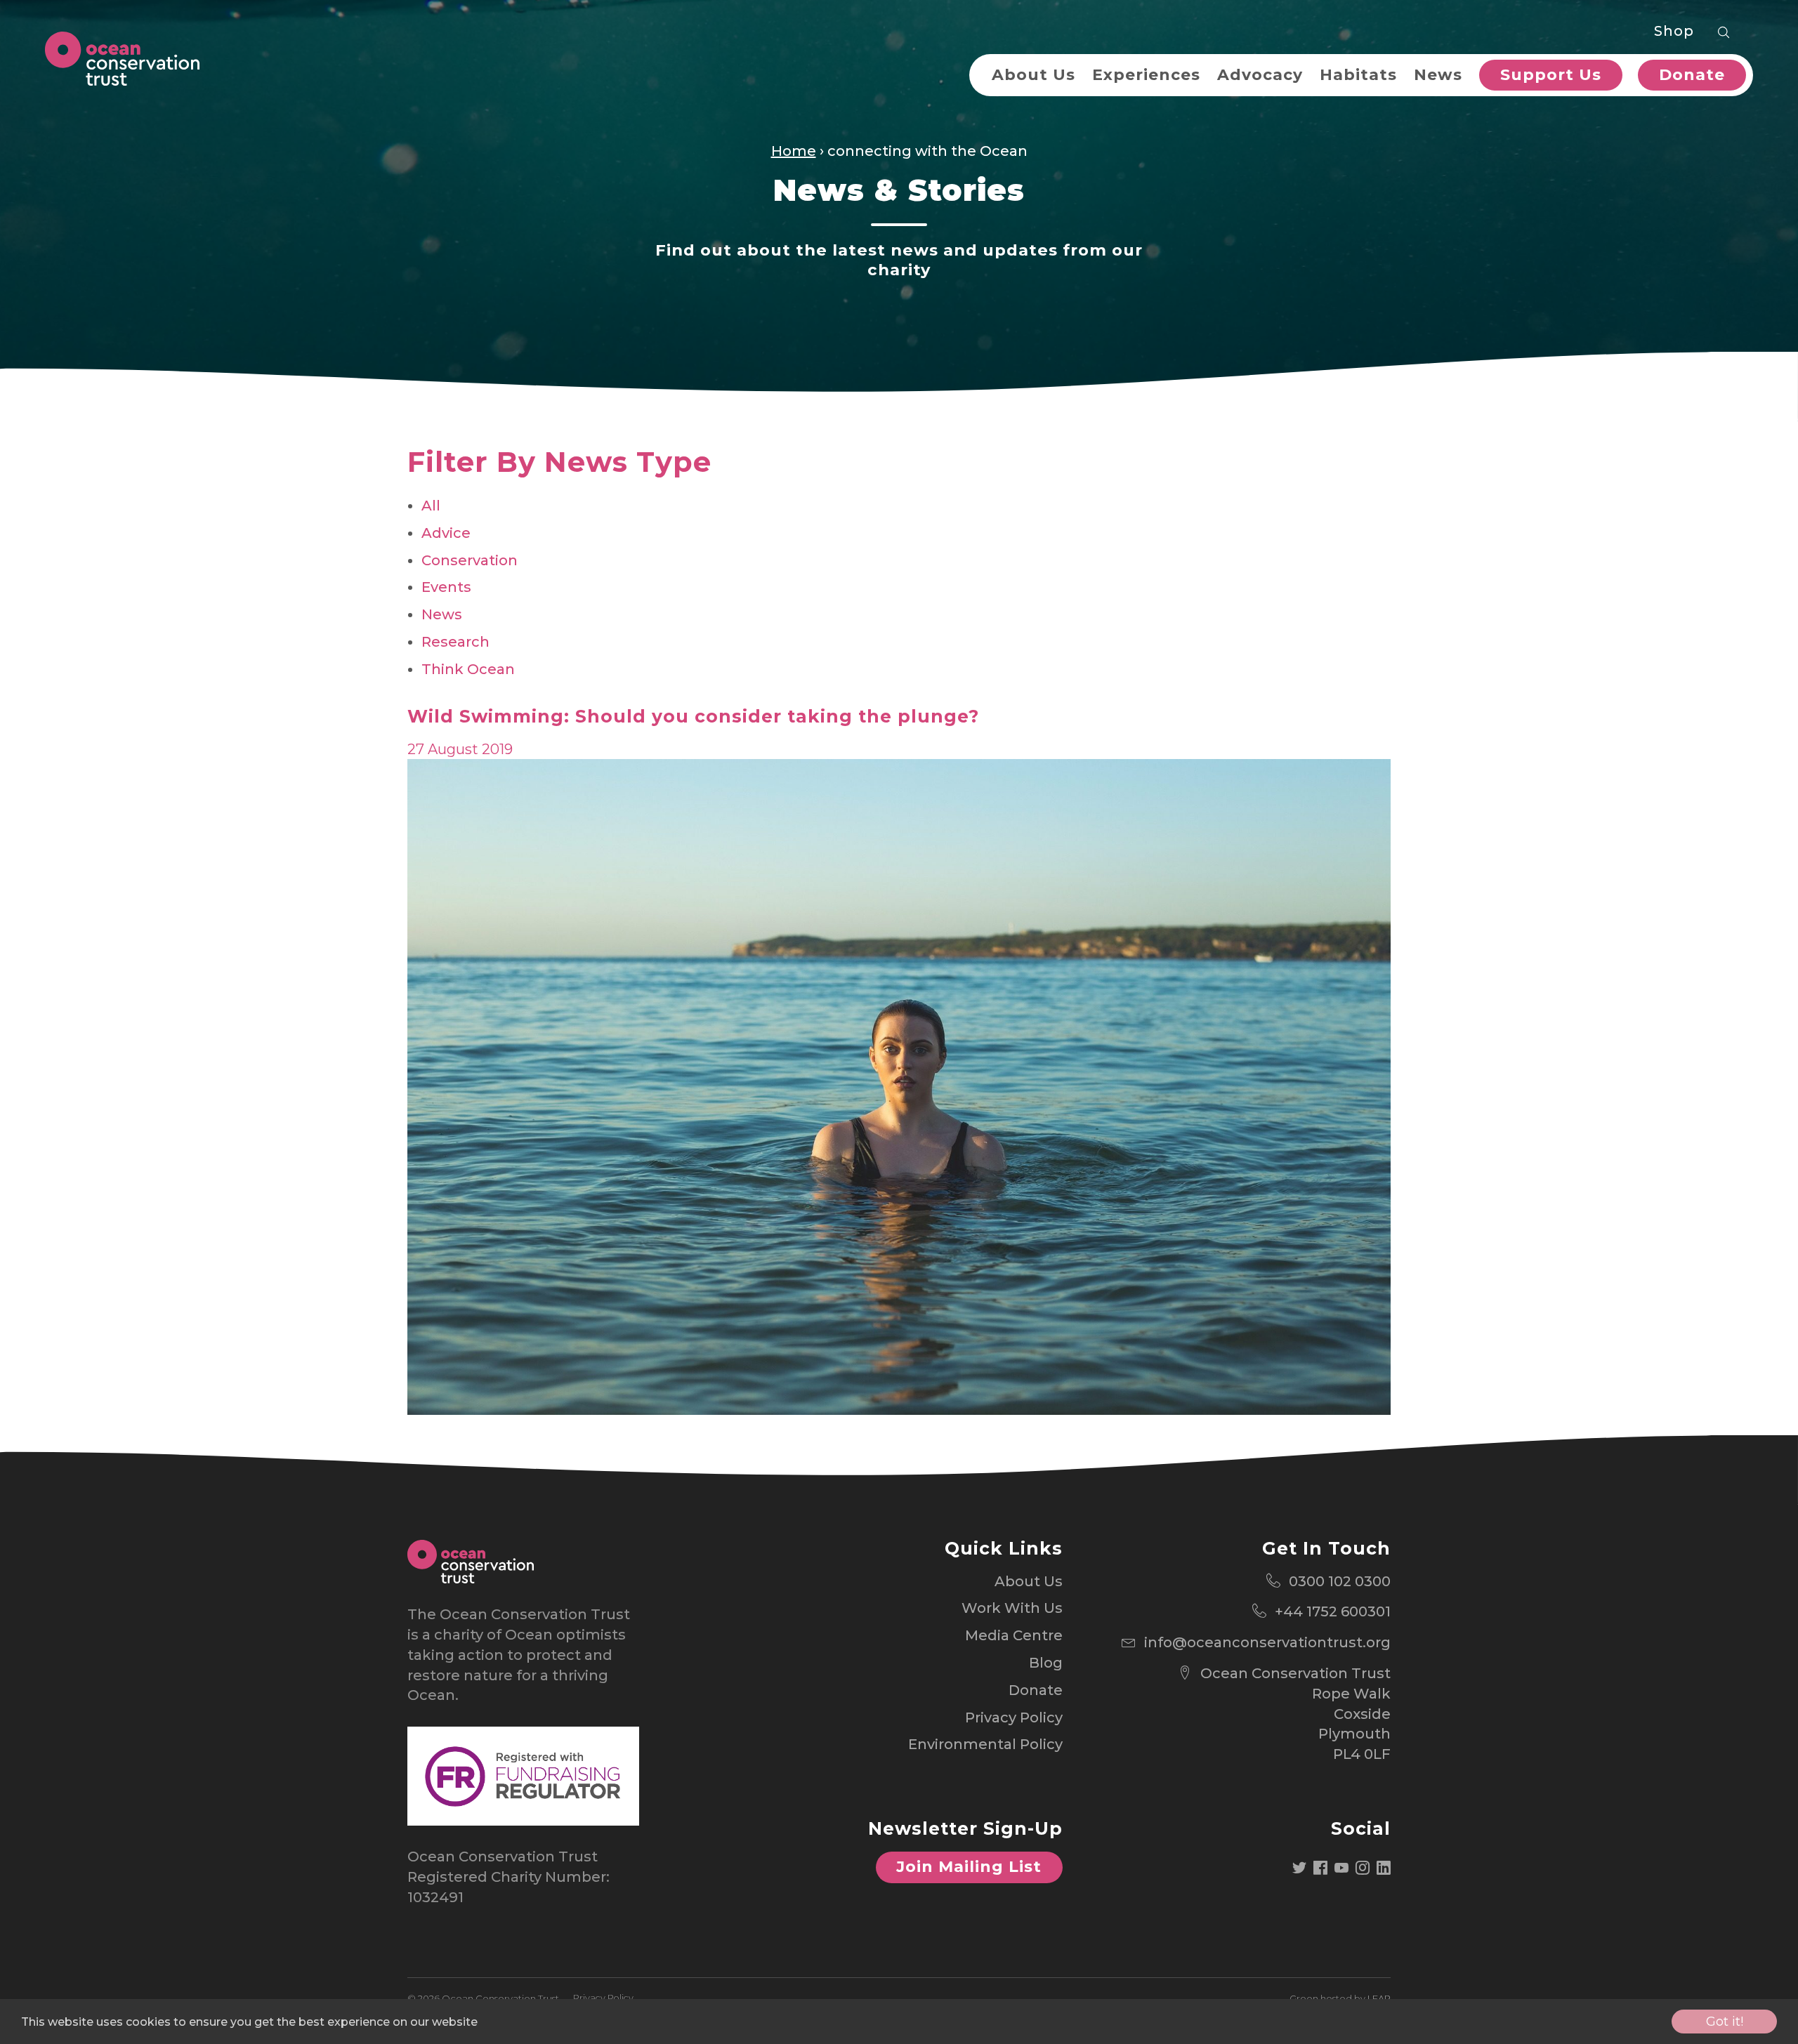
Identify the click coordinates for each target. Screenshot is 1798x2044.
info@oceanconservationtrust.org (1267, 1642)
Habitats (1358, 75)
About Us (1033, 75)
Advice (446, 533)
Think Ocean (468, 669)
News (1438, 75)
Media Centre (1014, 1635)
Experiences (1146, 75)
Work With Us (1012, 1608)
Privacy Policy (1014, 1717)
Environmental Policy (985, 1744)
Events (446, 587)
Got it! (1725, 2022)
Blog (1046, 1663)
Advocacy (1260, 75)
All (431, 506)
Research (455, 642)
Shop (1674, 31)
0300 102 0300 (1340, 1581)
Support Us (1551, 75)
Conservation (470, 560)
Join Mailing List (969, 1867)
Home (794, 151)
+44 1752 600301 (1333, 1611)
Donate (1692, 75)
